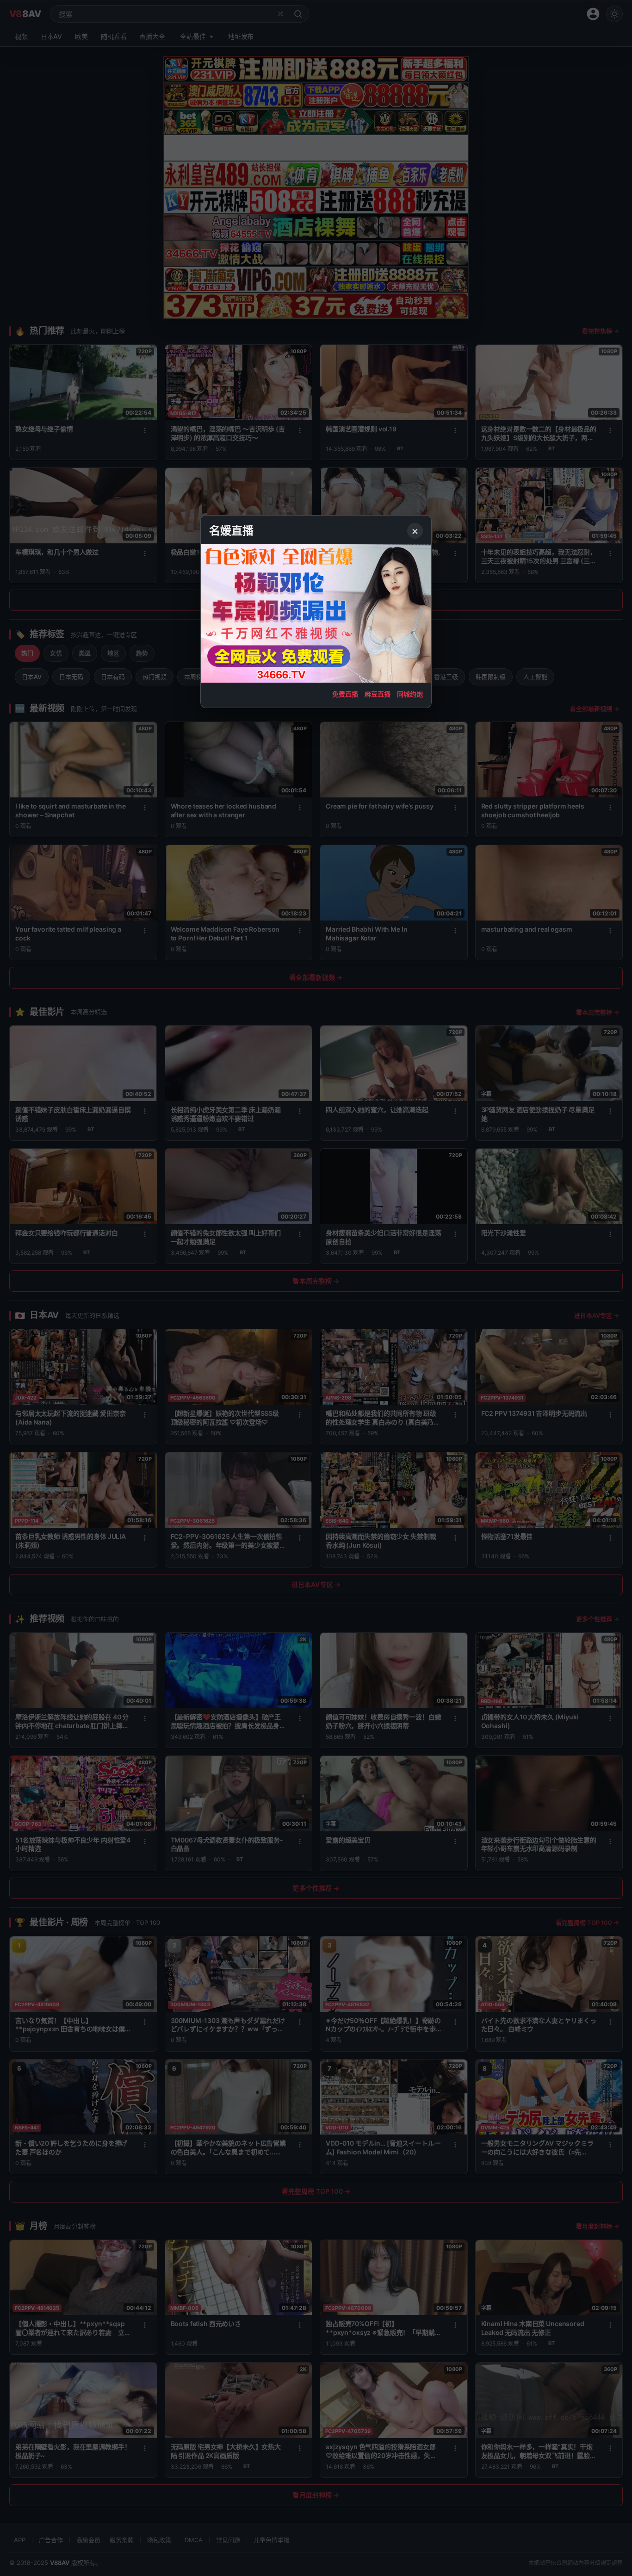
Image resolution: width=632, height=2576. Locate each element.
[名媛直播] (316, 1288)
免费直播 (345, 694)
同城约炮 (410, 694)
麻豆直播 (378, 694)
